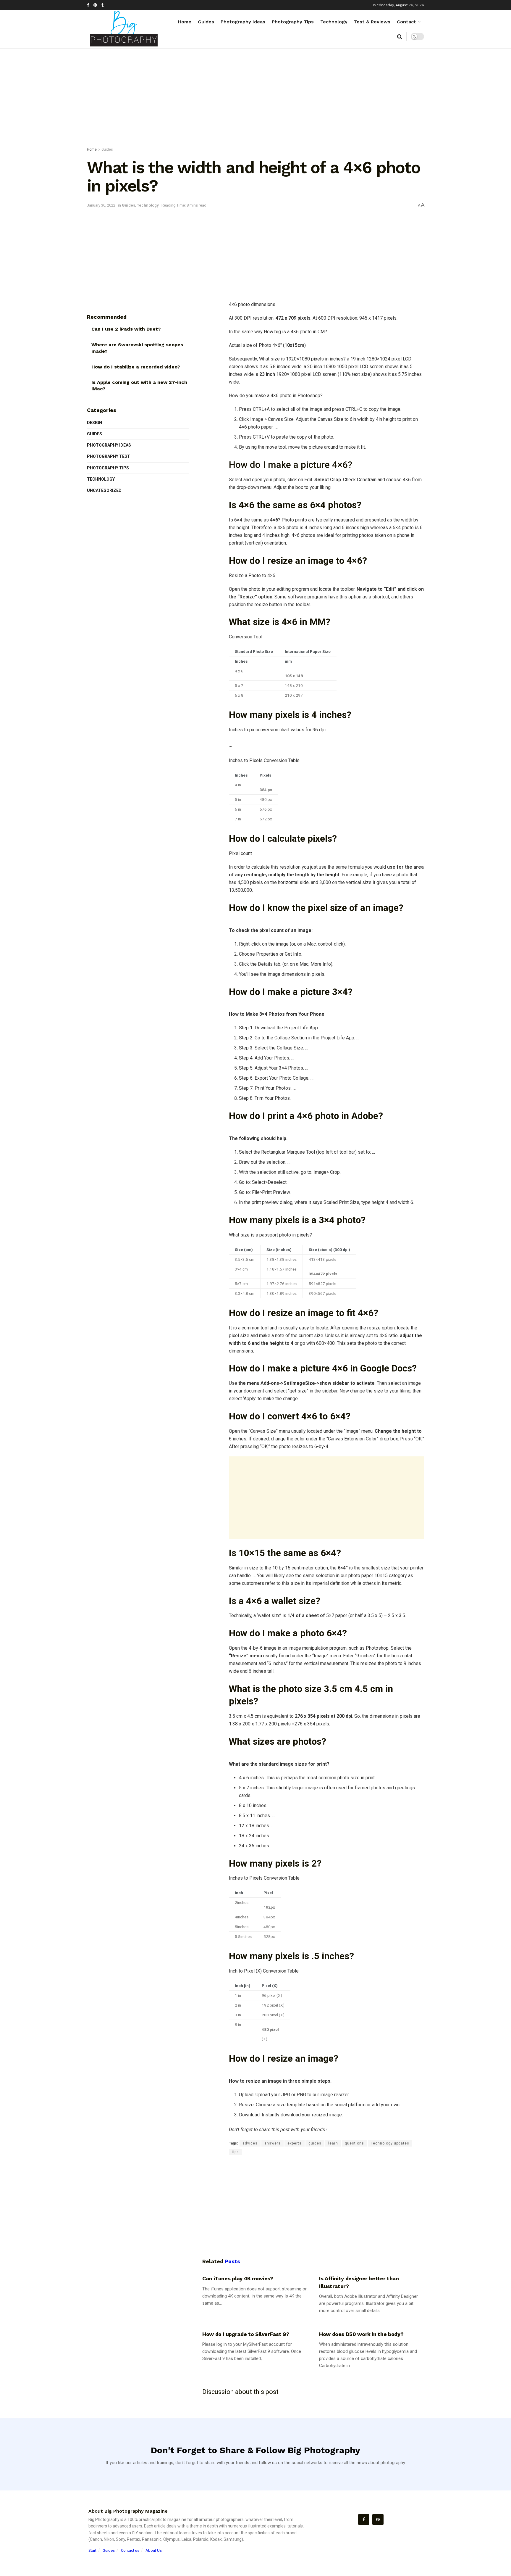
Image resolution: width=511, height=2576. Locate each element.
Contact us (130, 2550)
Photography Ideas (243, 22)
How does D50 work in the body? (361, 2334)
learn (333, 2143)
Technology (334, 22)
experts (295, 2143)
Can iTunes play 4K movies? (238, 2278)
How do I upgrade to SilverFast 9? (246, 2334)
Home (185, 22)
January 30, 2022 (101, 205)
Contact (406, 22)
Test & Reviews (372, 22)
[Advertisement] (256, 99)
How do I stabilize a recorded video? (136, 367)
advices (250, 2143)
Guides (206, 22)
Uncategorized (104, 490)
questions (354, 2143)
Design (94, 423)
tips (235, 2152)
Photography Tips (293, 22)
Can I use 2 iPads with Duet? (126, 329)
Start (92, 2550)
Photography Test (109, 456)
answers (273, 2143)
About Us (154, 2550)
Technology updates (390, 2143)
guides (315, 2143)
